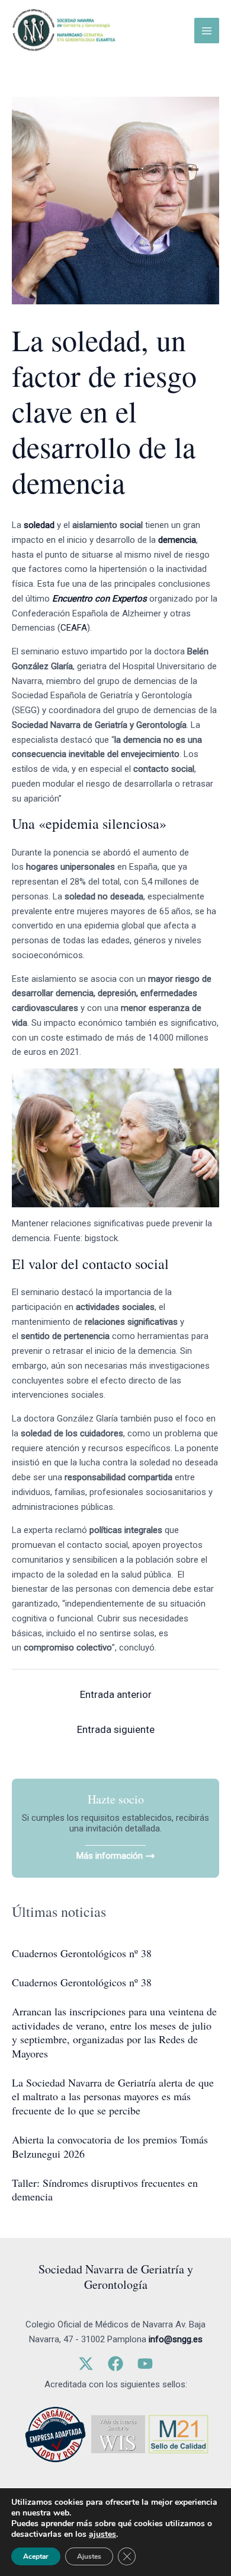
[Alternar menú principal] (207, 31)
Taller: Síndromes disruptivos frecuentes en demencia (105, 2189)
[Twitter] (86, 2364)
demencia (177, 540)
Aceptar (36, 2556)
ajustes (102, 2534)
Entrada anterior (116, 1694)
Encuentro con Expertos (100, 599)
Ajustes (89, 2556)
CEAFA (74, 628)
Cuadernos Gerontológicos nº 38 (82, 1953)
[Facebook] (115, 2364)
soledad (39, 525)
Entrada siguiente (116, 1729)
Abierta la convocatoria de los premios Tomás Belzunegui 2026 (110, 2146)
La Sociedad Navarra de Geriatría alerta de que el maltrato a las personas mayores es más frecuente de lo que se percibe (113, 2096)
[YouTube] (145, 2364)
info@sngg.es (176, 2339)
